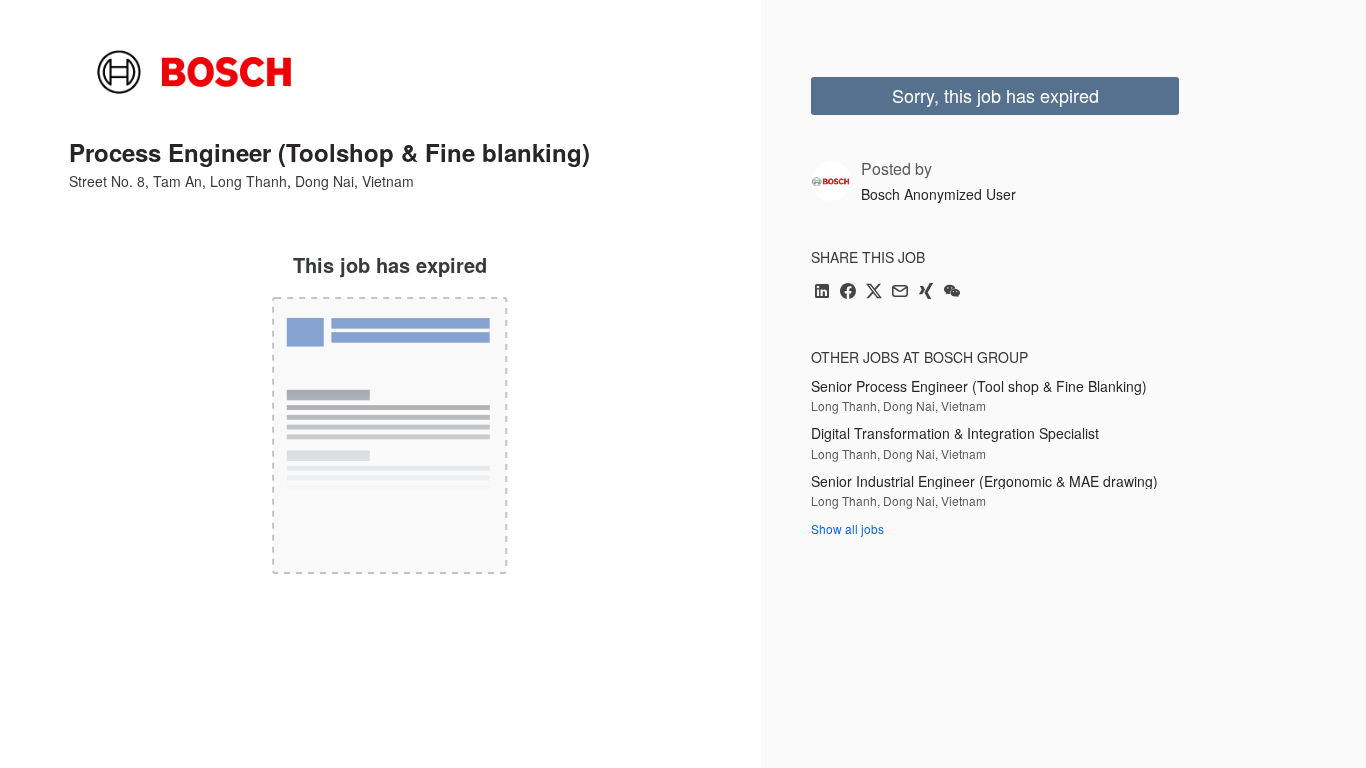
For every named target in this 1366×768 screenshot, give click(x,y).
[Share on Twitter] (874, 292)
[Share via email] (900, 292)
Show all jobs (847, 528)
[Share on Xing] (926, 292)
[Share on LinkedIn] (822, 292)
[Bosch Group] (194, 72)
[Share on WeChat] (952, 292)
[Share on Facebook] (848, 292)
